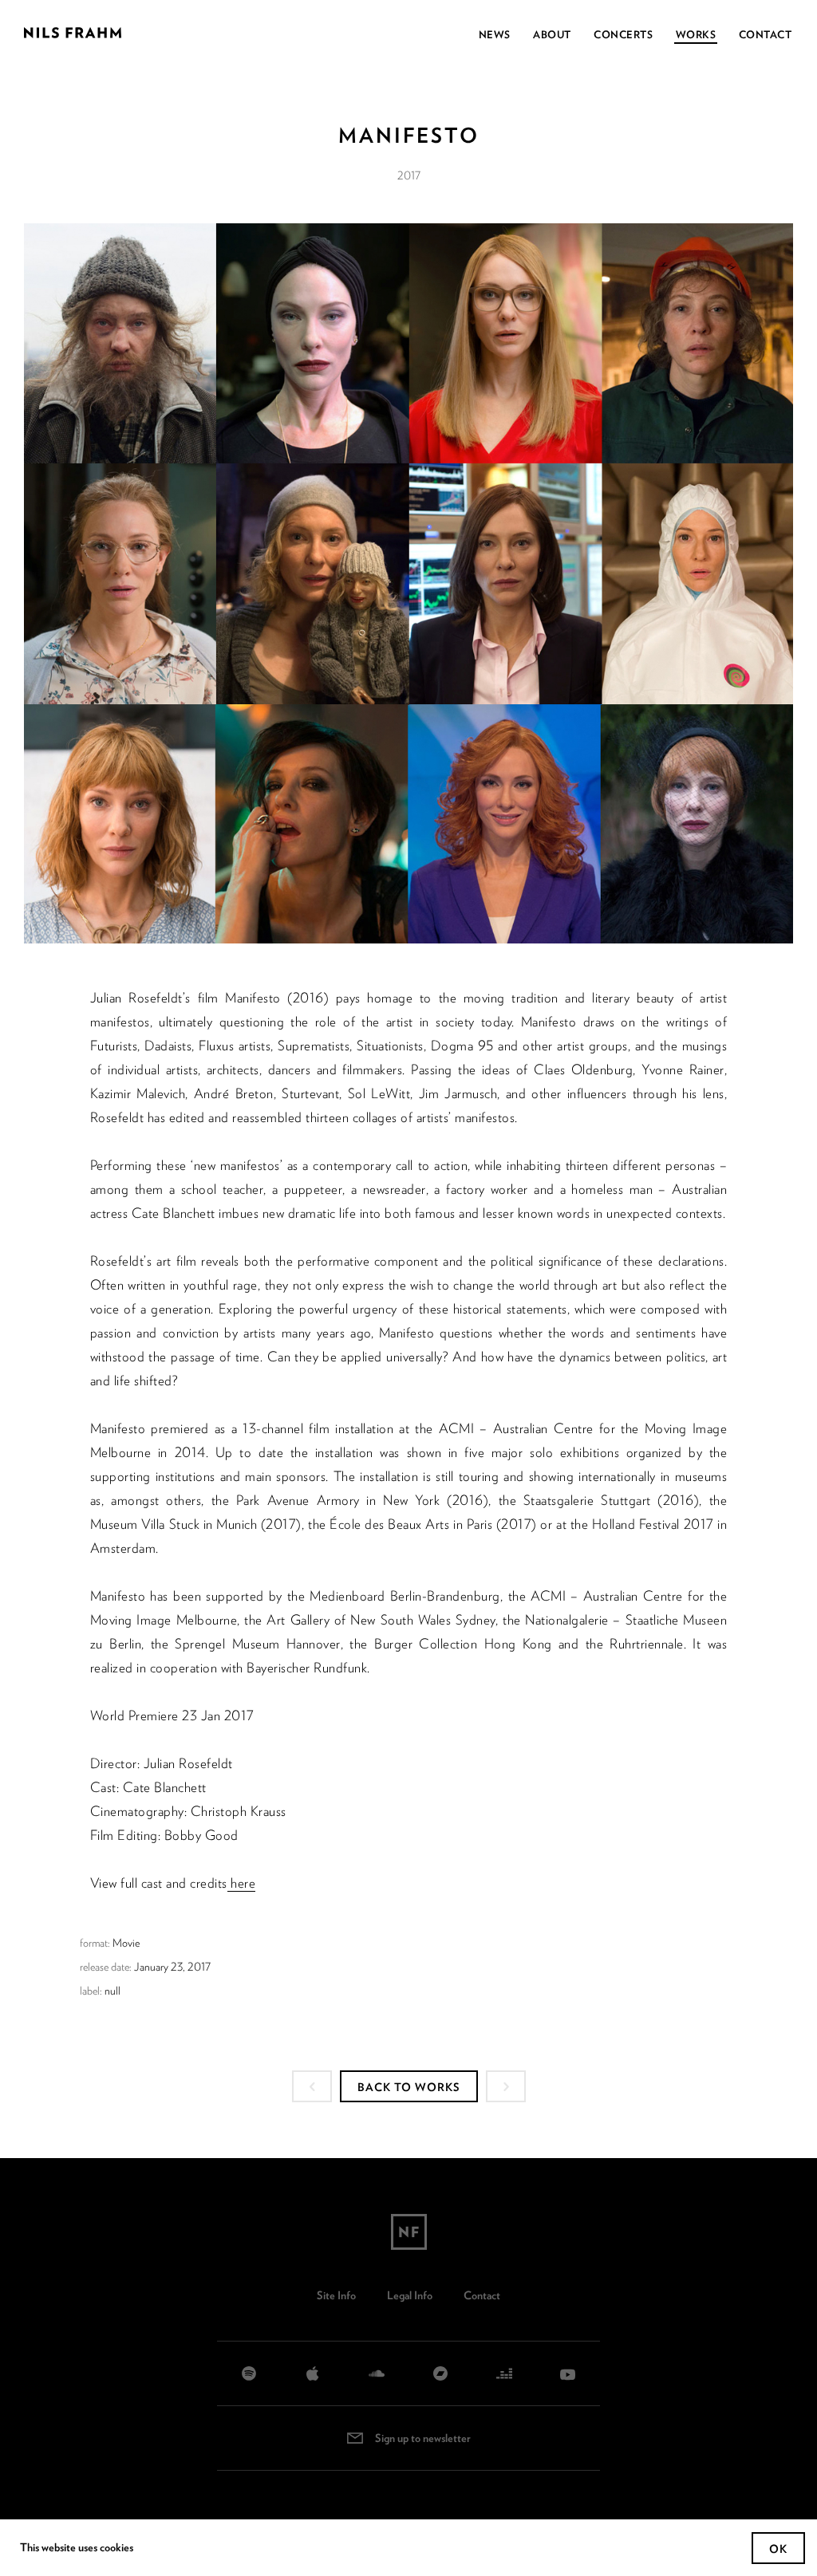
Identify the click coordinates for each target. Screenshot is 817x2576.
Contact (766, 35)
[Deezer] (504, 2373)
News (495, 35)
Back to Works (409, 2087)
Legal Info (410, 2295)
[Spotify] (249, 2373)
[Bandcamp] (440, 2373)
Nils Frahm (409, 2232)
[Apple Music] (313, 2373)
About (552, 35)
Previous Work (312, 2086)
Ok (778, 2549)
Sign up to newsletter (423, 2438)
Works (696, 35)
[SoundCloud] (377, 2373)
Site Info (336, 2295)
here (242, 1883)
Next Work (506, 2086)
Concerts (623, 35)
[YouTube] (568, 2373)
